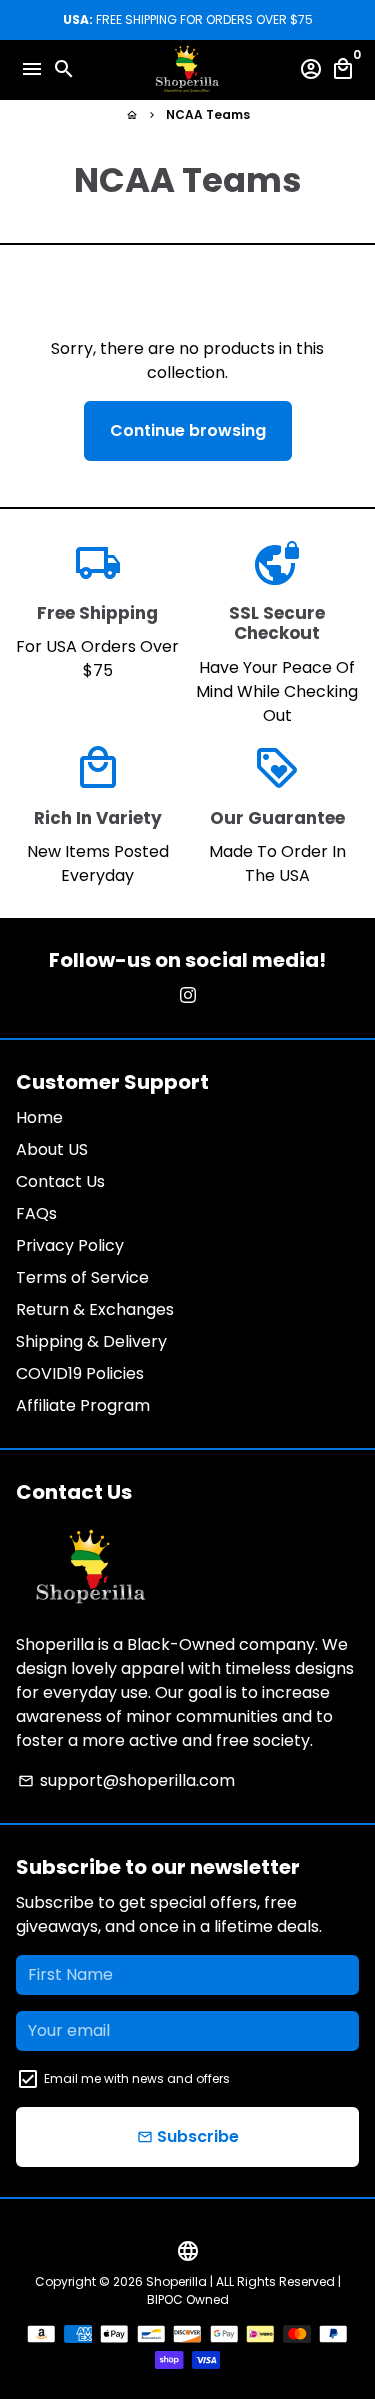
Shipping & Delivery (91, 1341)
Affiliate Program (83, 1405)
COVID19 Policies (80, 1373)
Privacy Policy (70, 1245)
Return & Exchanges (95, 1309)
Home (39, 1117)
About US (52, 1149)
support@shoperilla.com (126, 1780)
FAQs (36, 1213)
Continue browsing (188, 430)
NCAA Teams (208, 114)
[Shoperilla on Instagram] (188, 995)
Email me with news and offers (137, 2078)
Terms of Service (82, 1277)
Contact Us (60, 1181)
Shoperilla (176, 2281)
